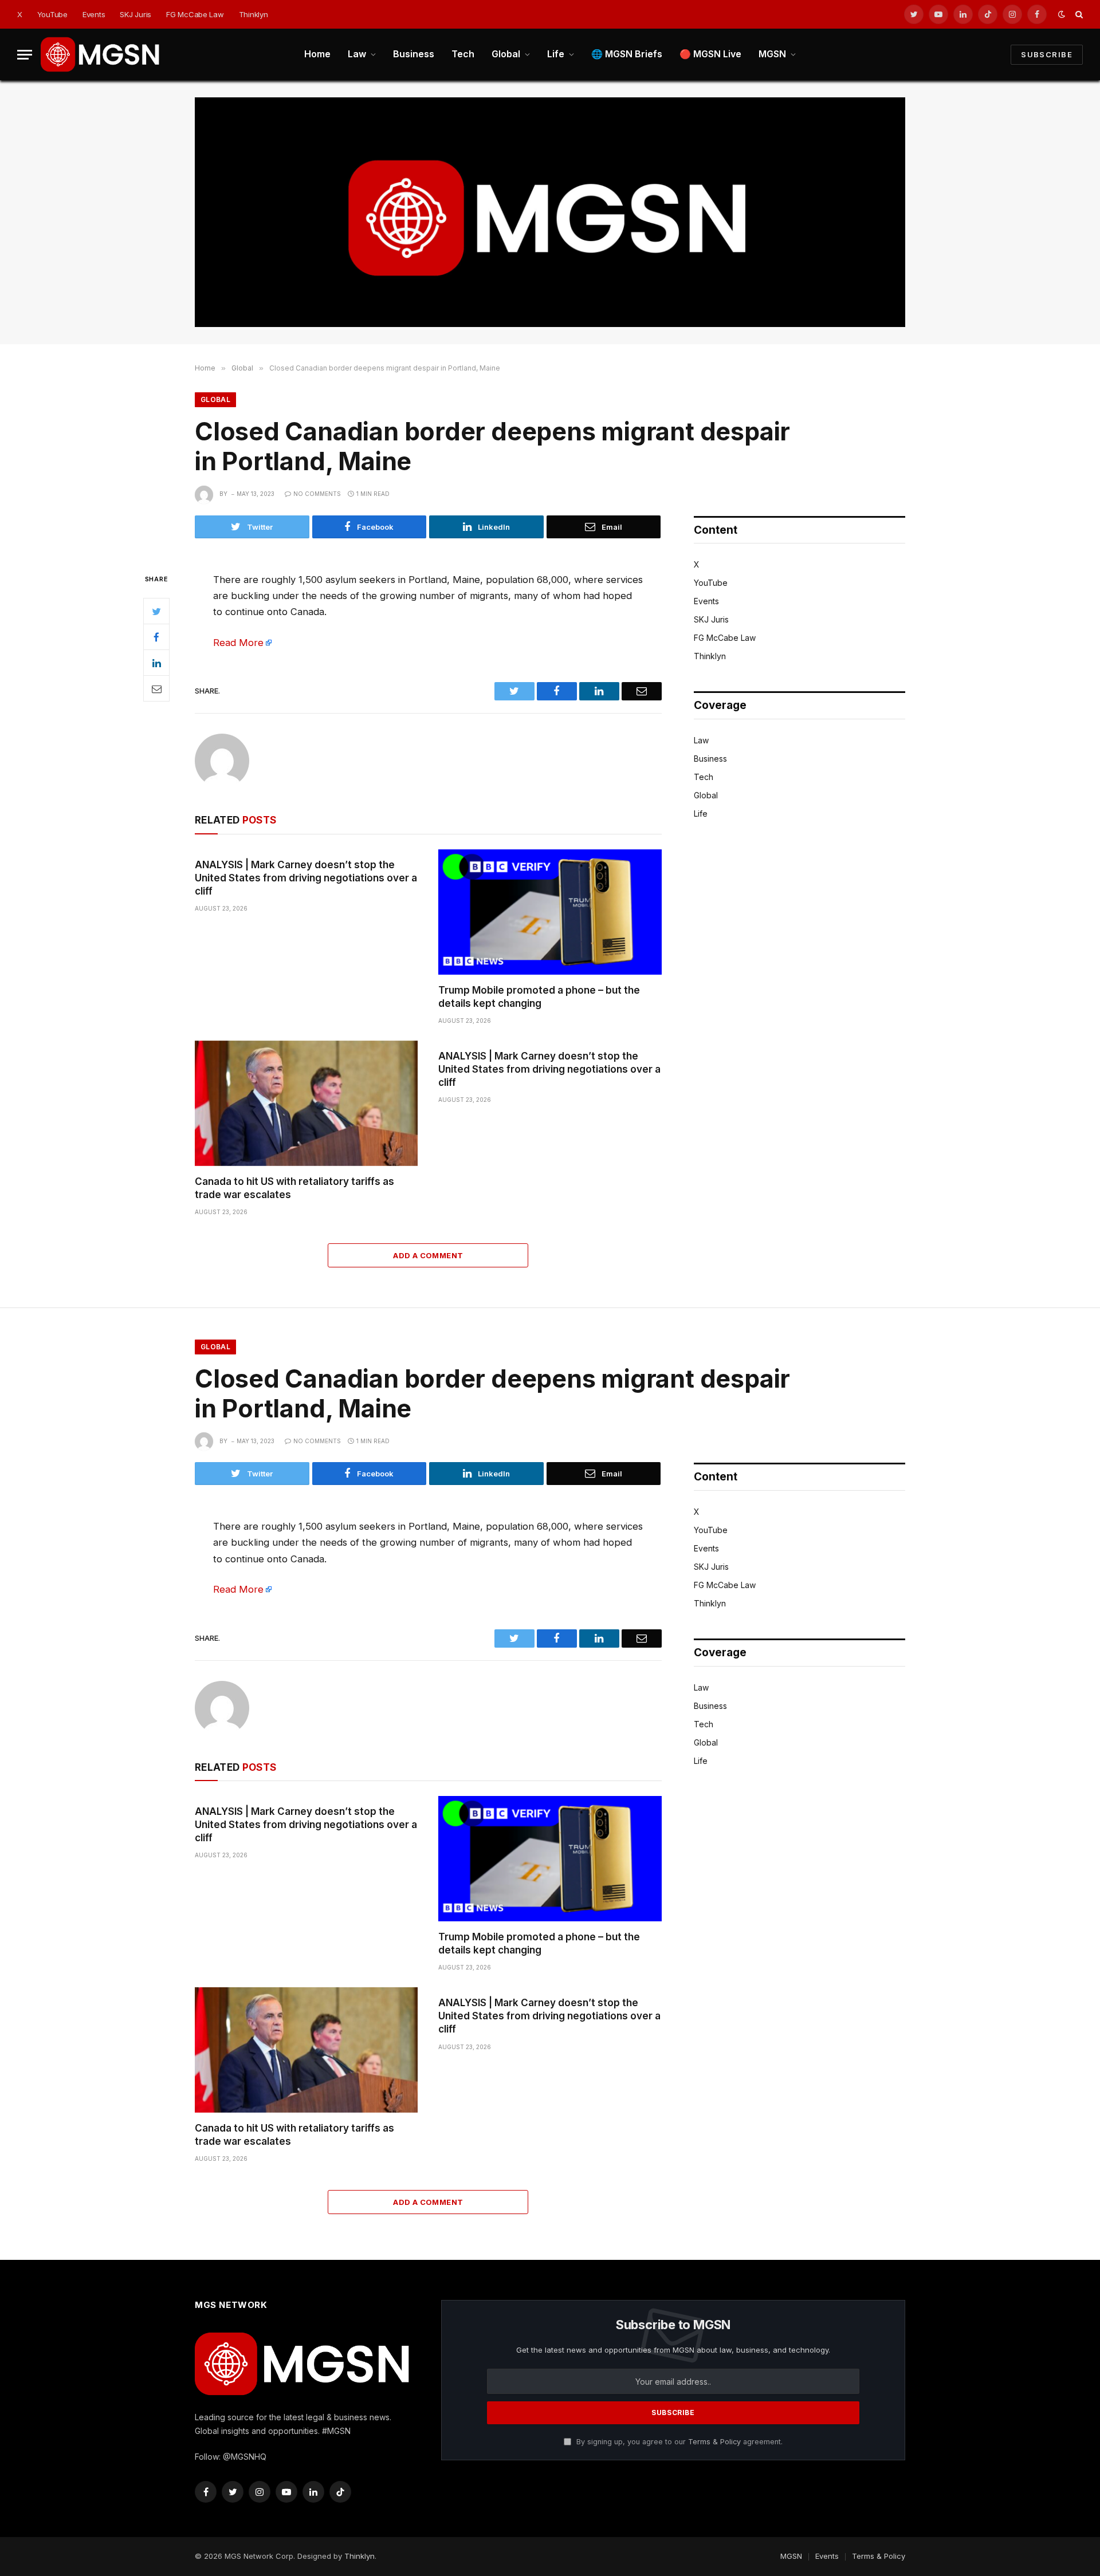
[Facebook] (156, 637)
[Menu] (25, 55)
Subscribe (1047, 54)
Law (357, 54)
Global (506, 54)
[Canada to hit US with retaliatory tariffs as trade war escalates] (306, 1103)
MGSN (772, 54)
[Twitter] (156, 611)
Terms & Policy (714, 2442)
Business (414, 54)
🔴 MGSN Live (710, 54)
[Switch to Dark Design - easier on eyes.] (1062, 14)
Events (94, 14)
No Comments (317, 494)
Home (317, 54)
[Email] (156, 688)
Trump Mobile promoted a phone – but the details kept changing (539, 997)
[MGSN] (101, 54)
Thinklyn (254, 14)
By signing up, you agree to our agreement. (678, 2442)
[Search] (1078, 15)
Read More (238, 643)
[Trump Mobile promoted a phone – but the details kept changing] (550, 912)
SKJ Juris (135, 14)
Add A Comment (428, 1255)
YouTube (52, 14)
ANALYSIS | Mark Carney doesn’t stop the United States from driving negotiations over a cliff (306, 878)
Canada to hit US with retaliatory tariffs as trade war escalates (294, 1188)
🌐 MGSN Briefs (627, 54)
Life (556, 54)
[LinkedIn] (156, 663)
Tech (463, 54)
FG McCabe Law (195, 14)
